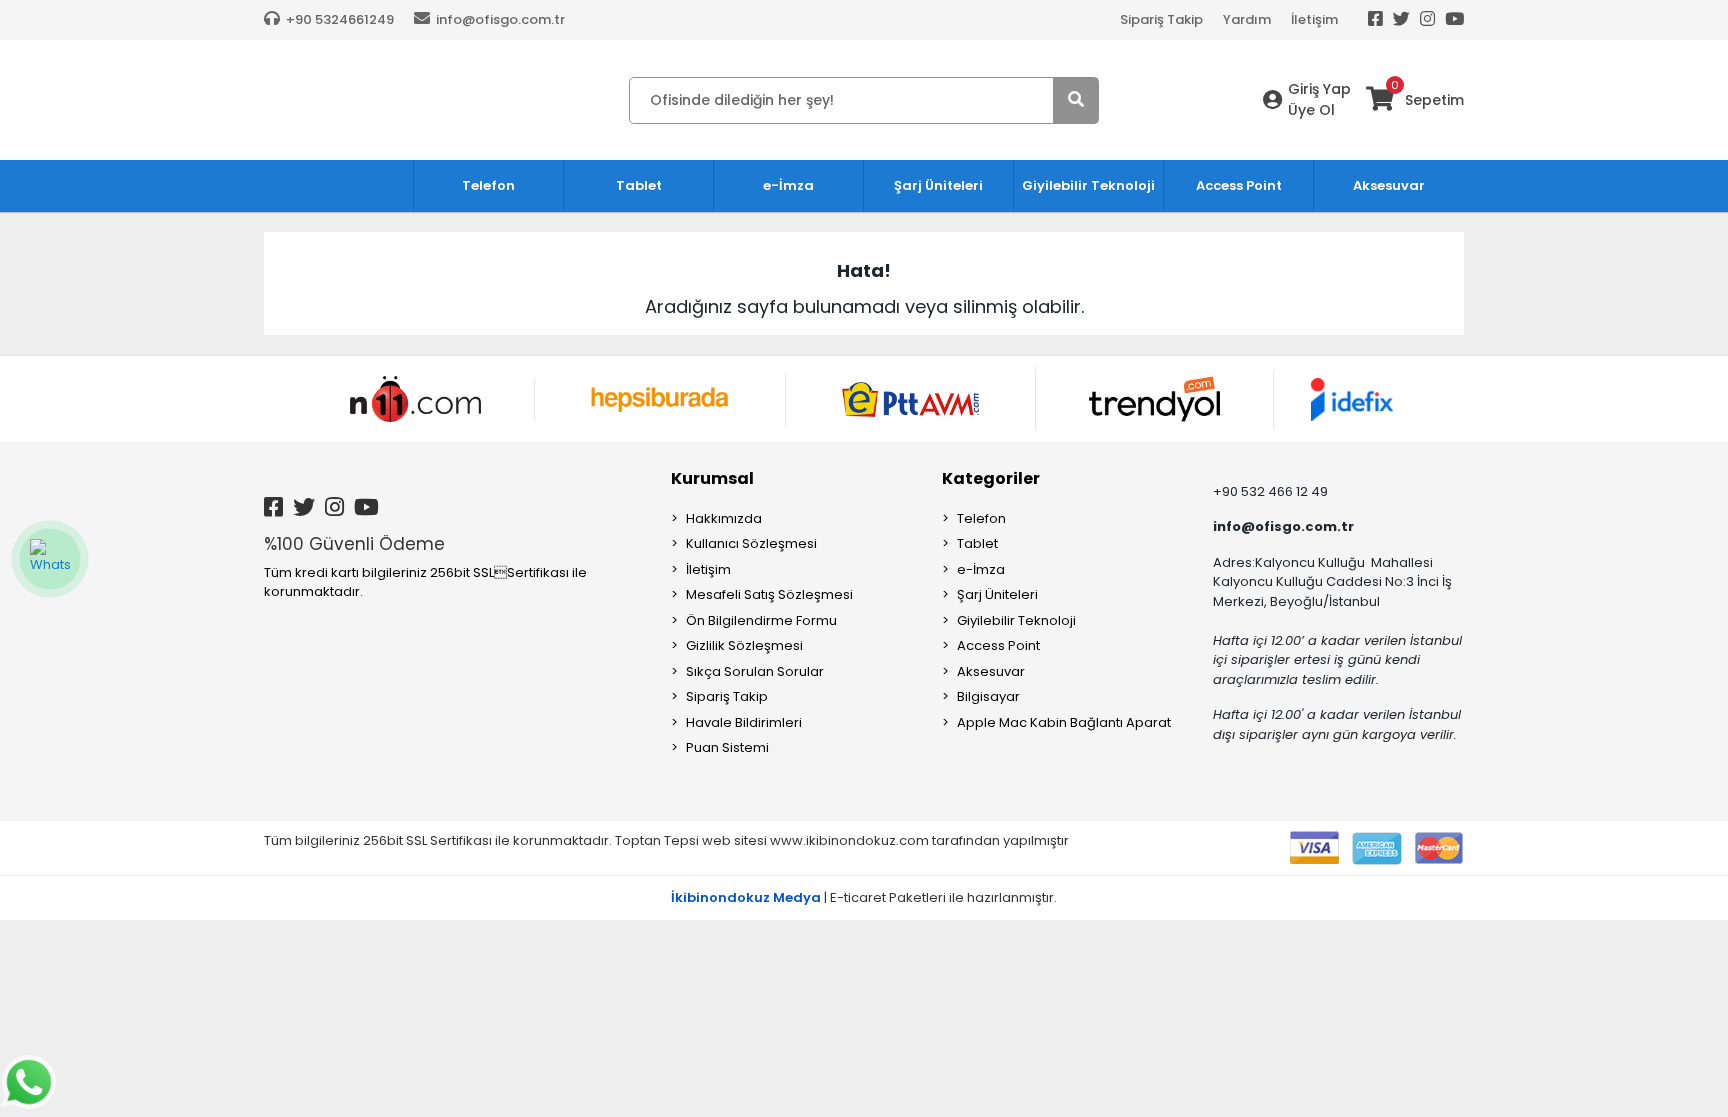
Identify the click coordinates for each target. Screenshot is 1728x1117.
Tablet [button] (639, 185)
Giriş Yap (1319, 89)
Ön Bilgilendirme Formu (761, 620)
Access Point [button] (1239, 185)
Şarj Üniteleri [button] (938, 185)
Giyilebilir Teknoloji (1016, 620)
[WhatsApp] (50, 559)
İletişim (1314, 19)
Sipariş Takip (1161, 19)
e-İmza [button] (788, 185)
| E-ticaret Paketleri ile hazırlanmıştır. (864, 897)
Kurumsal (712, 478)
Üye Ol (1311, 110)
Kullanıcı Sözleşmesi (751, 543)
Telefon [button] (488, 185)
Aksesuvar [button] (1389, 185)
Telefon (981, 518)
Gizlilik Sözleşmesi (744, 645)
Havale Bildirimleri (744, 722)
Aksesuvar (991, 671)
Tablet (977, 543)
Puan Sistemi (727, 747)
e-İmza (981, 569)
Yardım (1247, 19)
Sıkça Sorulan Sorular (755, 671)
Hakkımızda (724, 518)
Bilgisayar (988, 696)
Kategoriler (991, 478)
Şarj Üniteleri (997, 594)
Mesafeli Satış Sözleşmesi (769, 594)
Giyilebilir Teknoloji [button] (1088, 185)
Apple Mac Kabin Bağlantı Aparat (1064, 722)
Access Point (998, 645)
